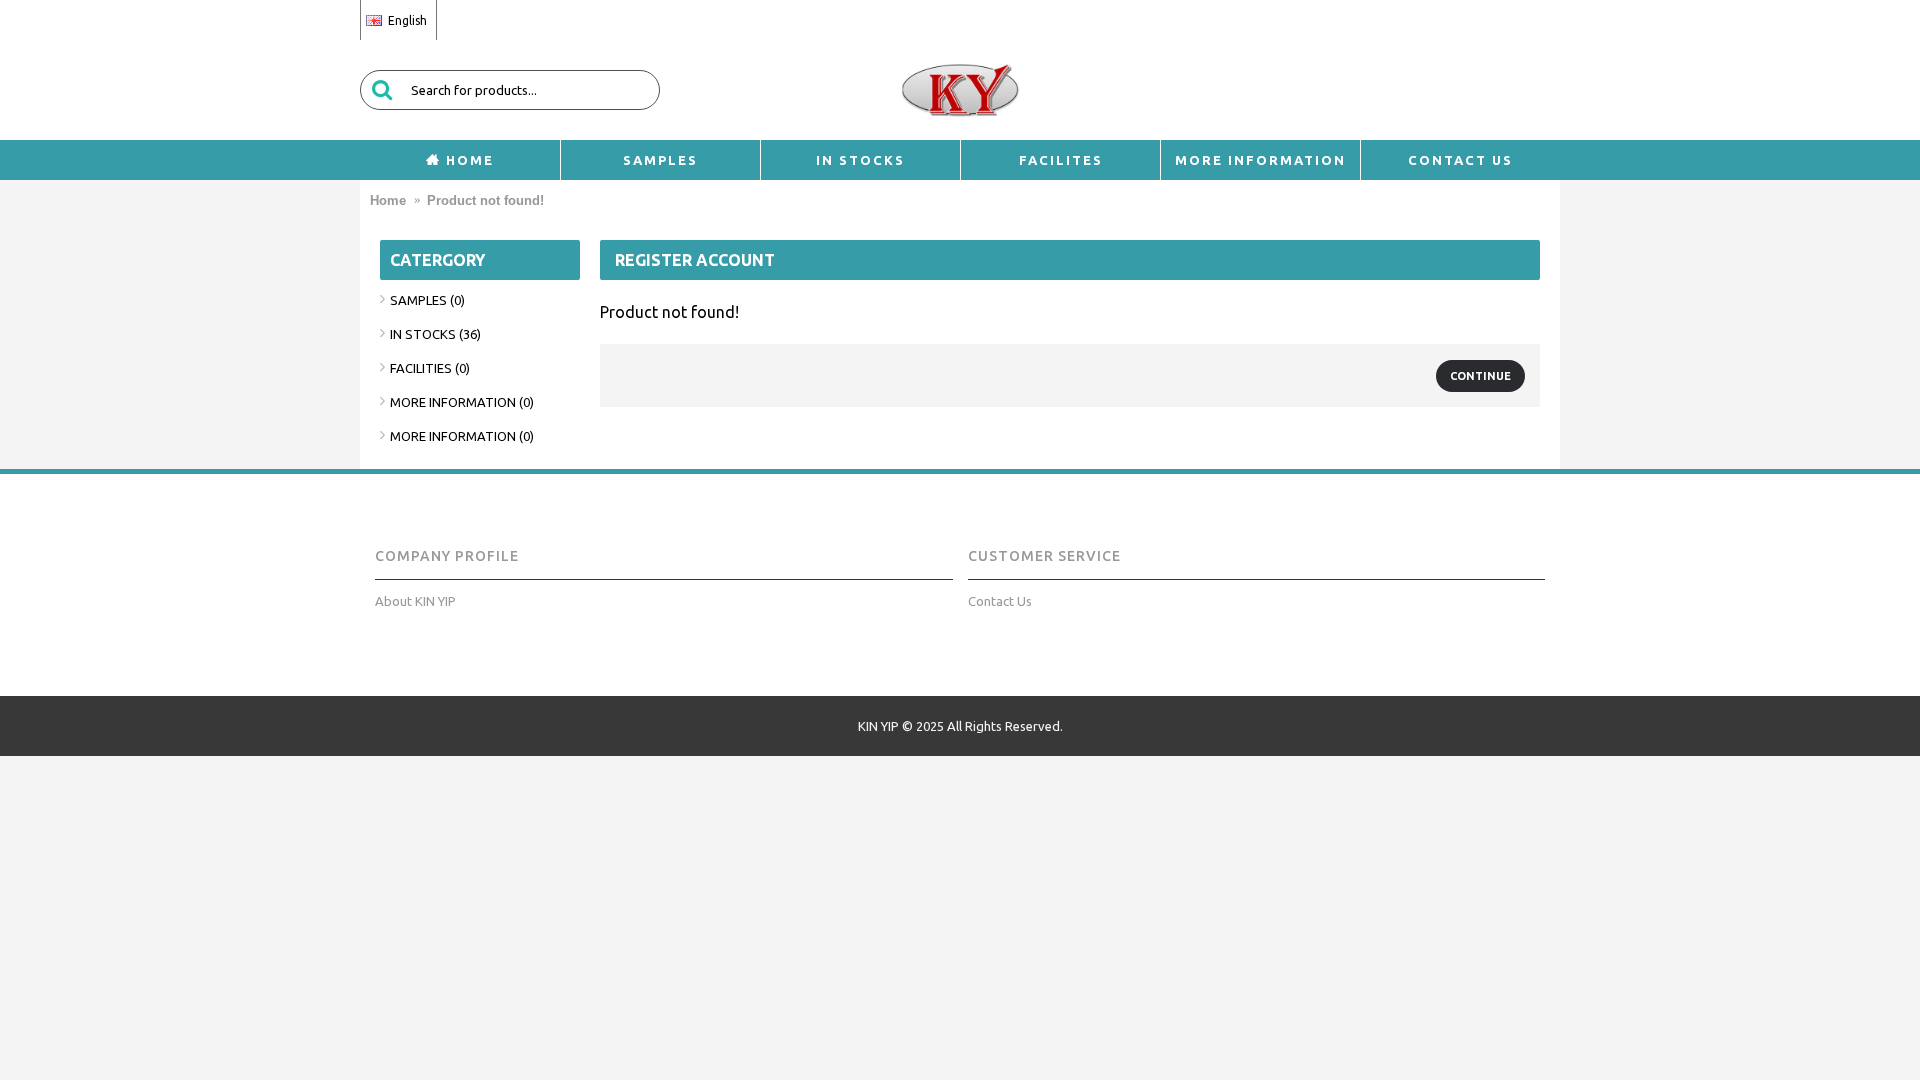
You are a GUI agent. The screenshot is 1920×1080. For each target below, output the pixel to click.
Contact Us (1000, 601)
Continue (1480, 376)
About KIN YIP (415, 601)
